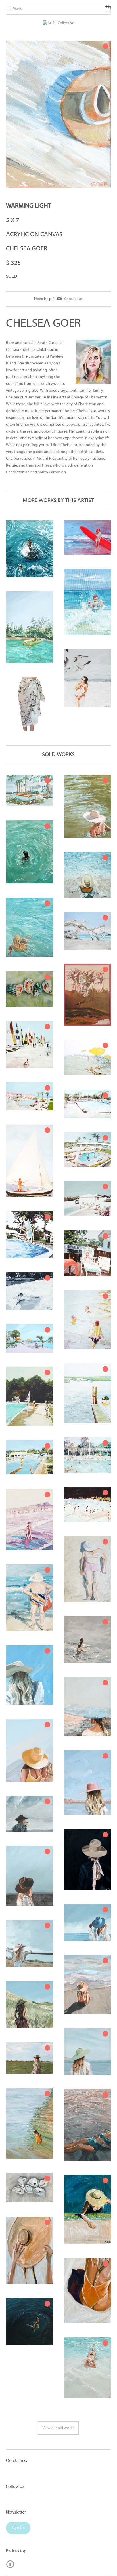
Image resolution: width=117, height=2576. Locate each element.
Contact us (73, 299)
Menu (17, 9)
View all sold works (58, 2428)
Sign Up (18, 2528)
